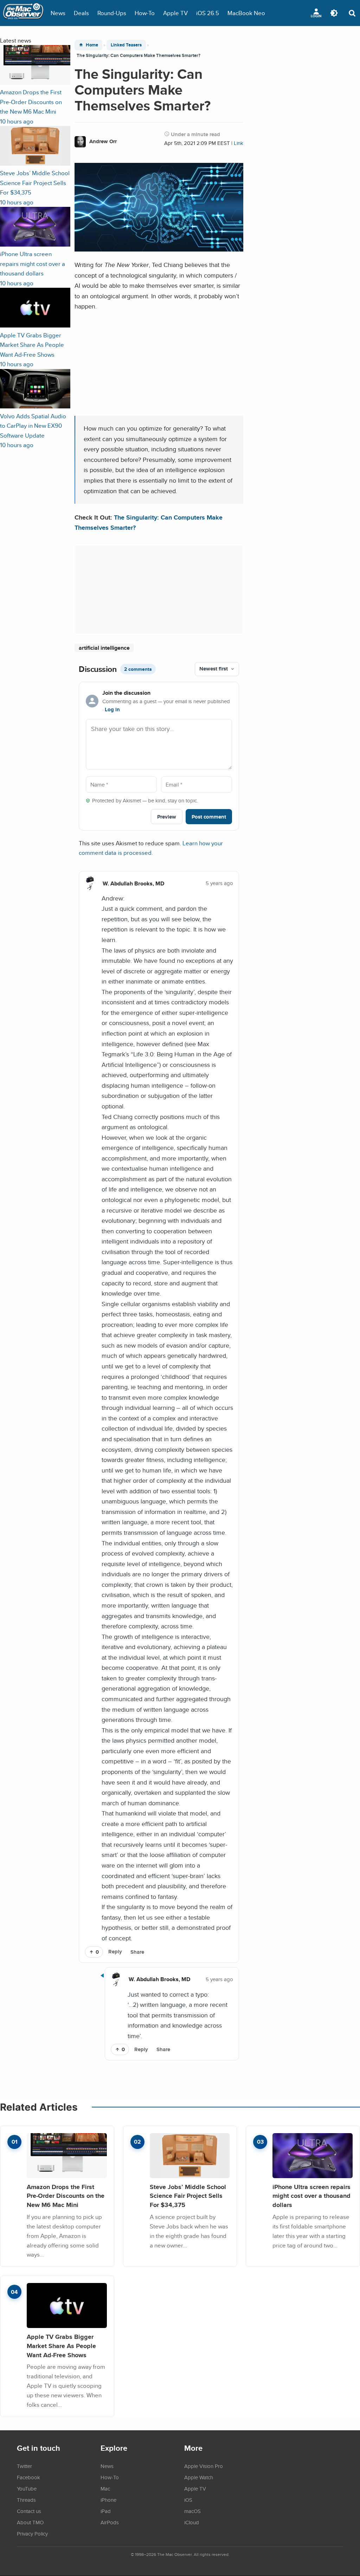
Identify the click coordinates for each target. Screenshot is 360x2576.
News (58, 13)
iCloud (192, 2522)
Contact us (29, 2511)
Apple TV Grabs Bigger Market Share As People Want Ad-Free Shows (61, 2346)
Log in (112, 710)
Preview (167, 817)
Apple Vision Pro (204, 2466)
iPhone (108, 2500)
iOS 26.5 (208, 13)
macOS (192, 2511)
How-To (145, 13)
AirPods (110, 2522)
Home (92, 45)
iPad (106, 2511)
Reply (115, 1952)
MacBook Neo (246, 13)
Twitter (24, 2466)
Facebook (28, 2477)
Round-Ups (112, 13)
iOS (188, 2500)
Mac (105, 2488)
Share (137, 1952)
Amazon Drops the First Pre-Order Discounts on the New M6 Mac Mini (66, 2196)
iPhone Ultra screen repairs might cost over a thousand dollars (311, 2196)
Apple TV (175, 13)
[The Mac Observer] (23, 13)
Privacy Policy (32, 2533)
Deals (81, 13)
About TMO (30, 2522)
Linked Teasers (126, 45)
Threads (26, 2500)
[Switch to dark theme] (334, 13)
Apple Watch (199, 2477)
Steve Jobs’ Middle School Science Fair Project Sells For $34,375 (188, 2196)
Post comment (209, 817)
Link (239, 143)
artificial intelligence (104, 648)
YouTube (27, 2488)
